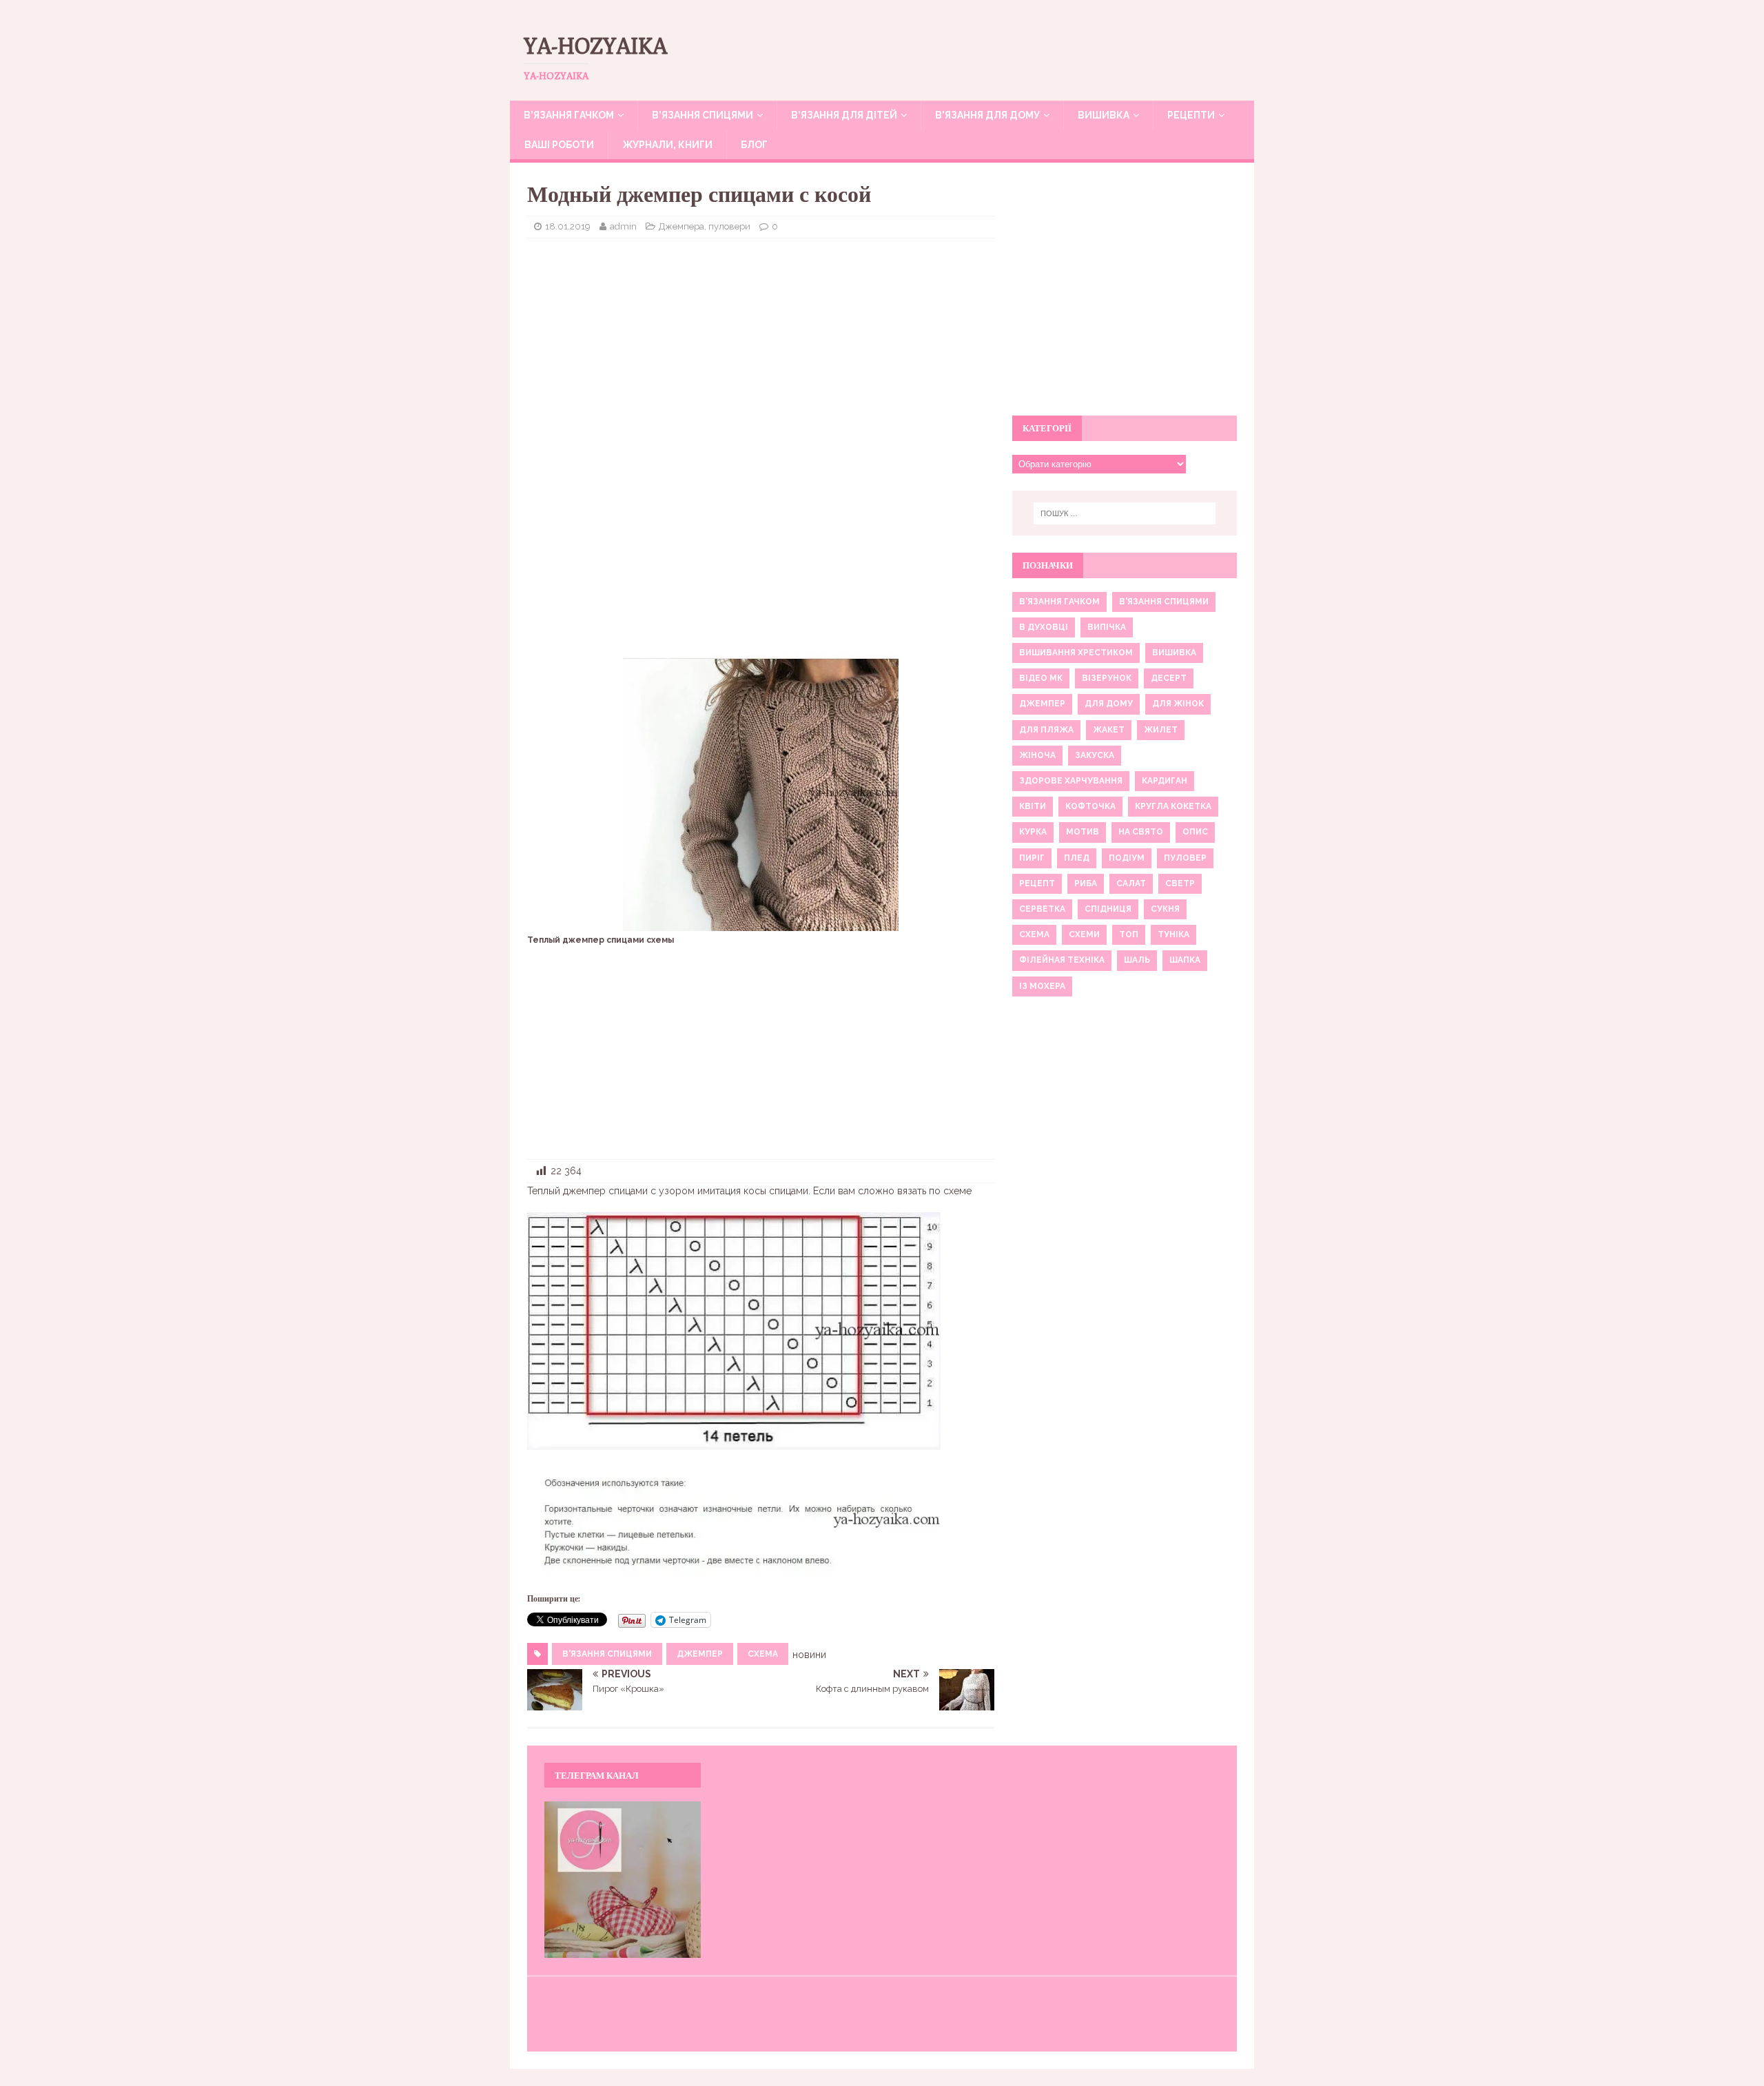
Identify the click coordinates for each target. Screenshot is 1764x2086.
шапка (1185, 960)
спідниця (1108, 909)
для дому (1109, 704)
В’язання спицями (702, 115)
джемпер (700, 1654)
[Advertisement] (761, 349)
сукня (1165, 909)
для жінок (1178, 704)
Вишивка (1104, 115)
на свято (1141, 832)
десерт (1169, 678)
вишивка (1174, 653)
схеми (1084, 934)
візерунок (1107, 678)
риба (1086, 883)
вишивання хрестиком (1076, 653)
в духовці (1044, 627)
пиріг (1032, 858)
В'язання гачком (1059, 602)
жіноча (1037, 755)
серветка (1042, 909)
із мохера (1042, 986)
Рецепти (1191, 115)
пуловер (1185, 858)
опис (1195, 832)
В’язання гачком (569, 115)
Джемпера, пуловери (705, 226)
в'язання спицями (607, 1654)
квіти (1033, 806)
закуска (1095, 755)
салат (1131, 883)
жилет (1161, 730)
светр (1180, 883)
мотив (1083, 832)
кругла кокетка (1173, 806)
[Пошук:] (1125, 513)
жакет (1109, 730)
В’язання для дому (987, 115)
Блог (754, 145)
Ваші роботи (559, 145)
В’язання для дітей (844, 115)
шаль (1137, 960)
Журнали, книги (667, 145)
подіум (1127, 858)
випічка (1107, 627)
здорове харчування (1071, 781)
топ (1129, 934)
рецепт (1037, 883)
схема (763, 1654)
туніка (1173, 934)
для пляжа (1046, 730)
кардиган (1165, 781)
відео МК (1041, 678)
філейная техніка (1062, 960)
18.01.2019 (568, 226)
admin (623, 226)
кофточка (1090, 806)
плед (1077, 858)
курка (1033, 832)
